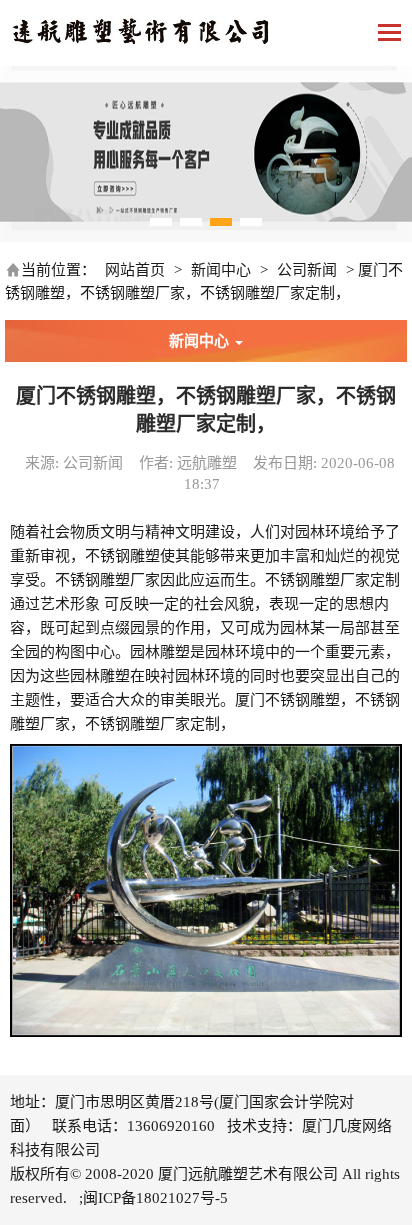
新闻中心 (221, 270)
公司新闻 (307, 270)
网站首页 (135, 270)
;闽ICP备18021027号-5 (153, 1198)
